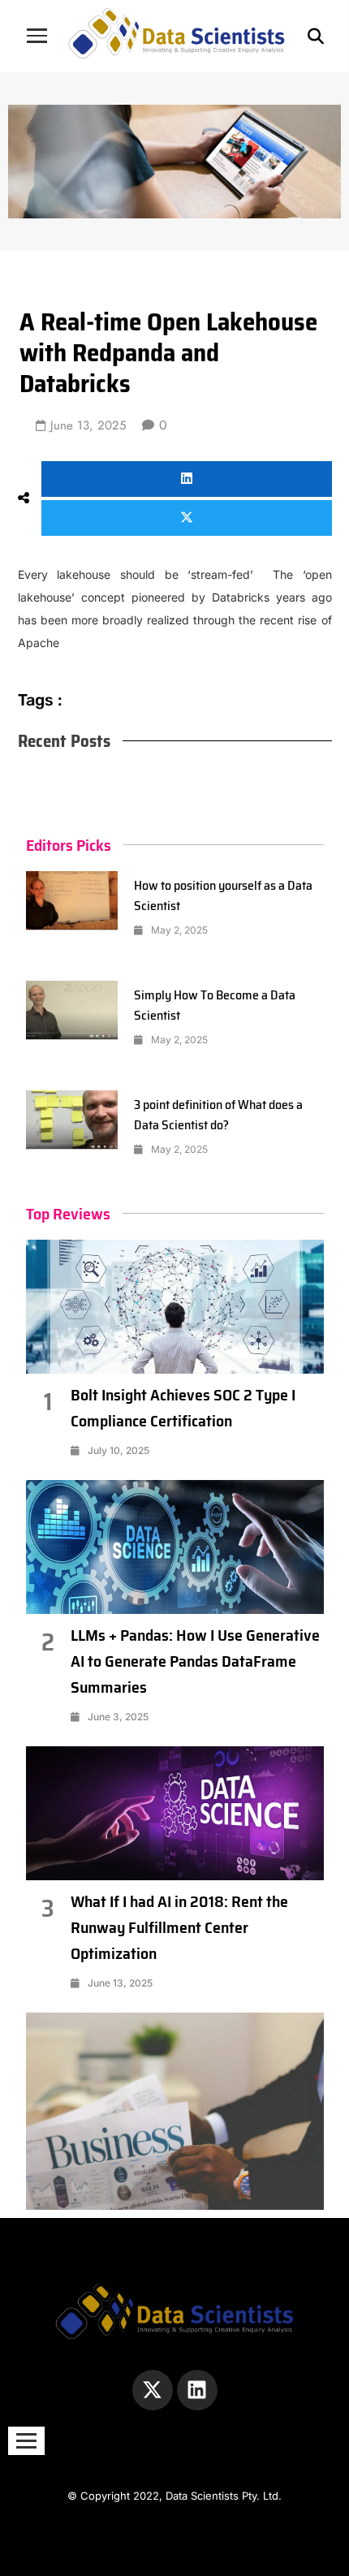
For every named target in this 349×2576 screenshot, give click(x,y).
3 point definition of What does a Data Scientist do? (218, 1115)
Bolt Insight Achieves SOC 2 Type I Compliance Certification (183, 1408)
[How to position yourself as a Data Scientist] (72, 901)
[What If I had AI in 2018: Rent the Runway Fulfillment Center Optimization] (175, 1813)
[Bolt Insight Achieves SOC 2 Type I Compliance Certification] (175, 1307)
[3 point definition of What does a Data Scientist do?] (72, 1120)
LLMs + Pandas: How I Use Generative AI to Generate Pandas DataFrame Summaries (195, 1661)
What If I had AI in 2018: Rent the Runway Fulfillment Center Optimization (179, 1927)
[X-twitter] (153, 2390)
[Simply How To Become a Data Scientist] (72, 1010)
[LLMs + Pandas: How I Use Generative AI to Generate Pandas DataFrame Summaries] (175, 1547)
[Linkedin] (197, 2390)
